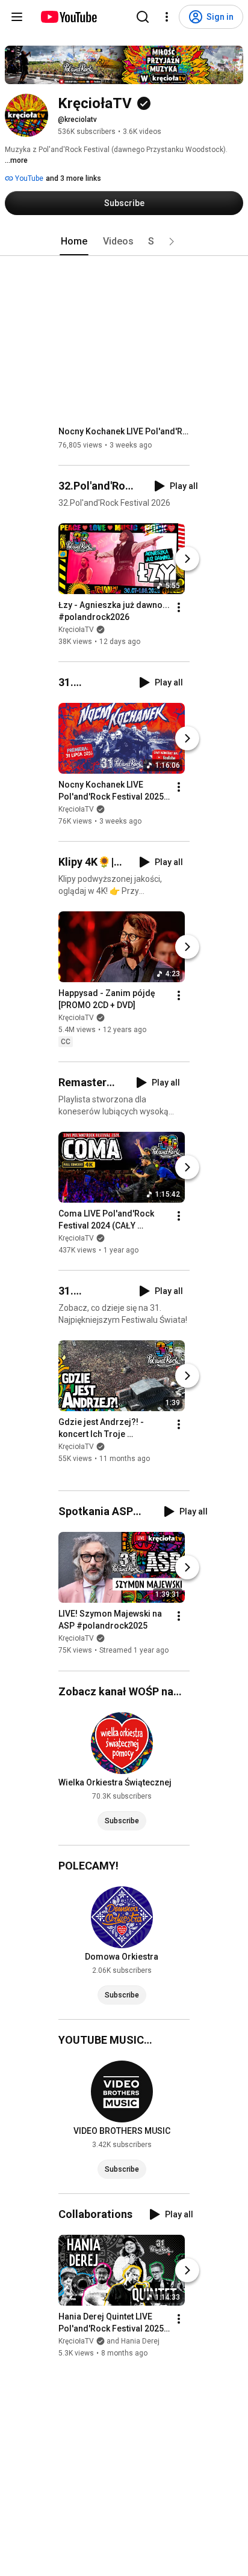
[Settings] (167, 17)
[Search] (143, 17)
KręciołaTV (76, 630)
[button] (172, 241)
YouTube (28, 178)
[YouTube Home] (68, 17)
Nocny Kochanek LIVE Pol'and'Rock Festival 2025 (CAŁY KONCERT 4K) (124, 431)
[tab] (74, 241)
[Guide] (17, 17)
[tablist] (124, 241)
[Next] (187, 559)
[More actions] (179, 607)
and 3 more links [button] (73, 178)
